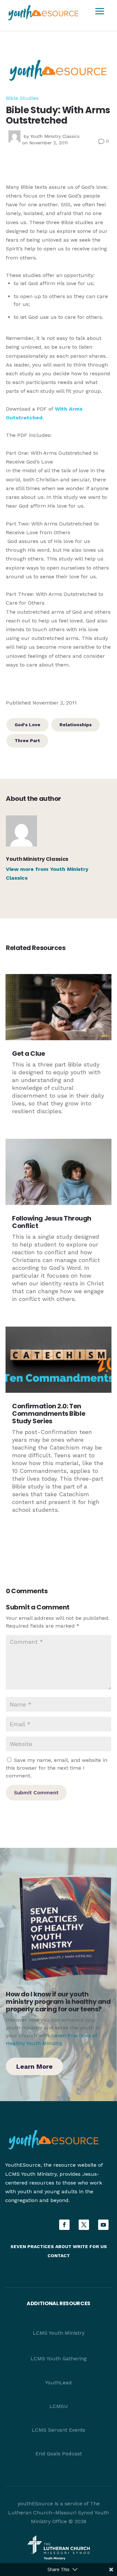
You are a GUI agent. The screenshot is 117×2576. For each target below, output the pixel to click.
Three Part (27, 740)
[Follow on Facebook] (64, 2225)
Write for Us (90, 2246)
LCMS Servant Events (58, 2430)
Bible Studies (22, 98)
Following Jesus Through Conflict (52, 1222)
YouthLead (58, 2383)
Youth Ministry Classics (55, 136)
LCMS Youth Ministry (59, 2333)
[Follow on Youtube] (103, 2225)
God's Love (27, 725)
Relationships (76, 725)
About (63, 2246)
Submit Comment (36, 1793)
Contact (59, 2256)
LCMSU (59, 2406)
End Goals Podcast (59, 2454)
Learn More (34, 2066)
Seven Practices (32, 2246)
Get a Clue (29, 1053)
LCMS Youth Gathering (59, 2359)
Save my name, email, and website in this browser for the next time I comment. (57, 1768)
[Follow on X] (84, 2225)
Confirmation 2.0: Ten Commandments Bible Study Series (49, 1414)
